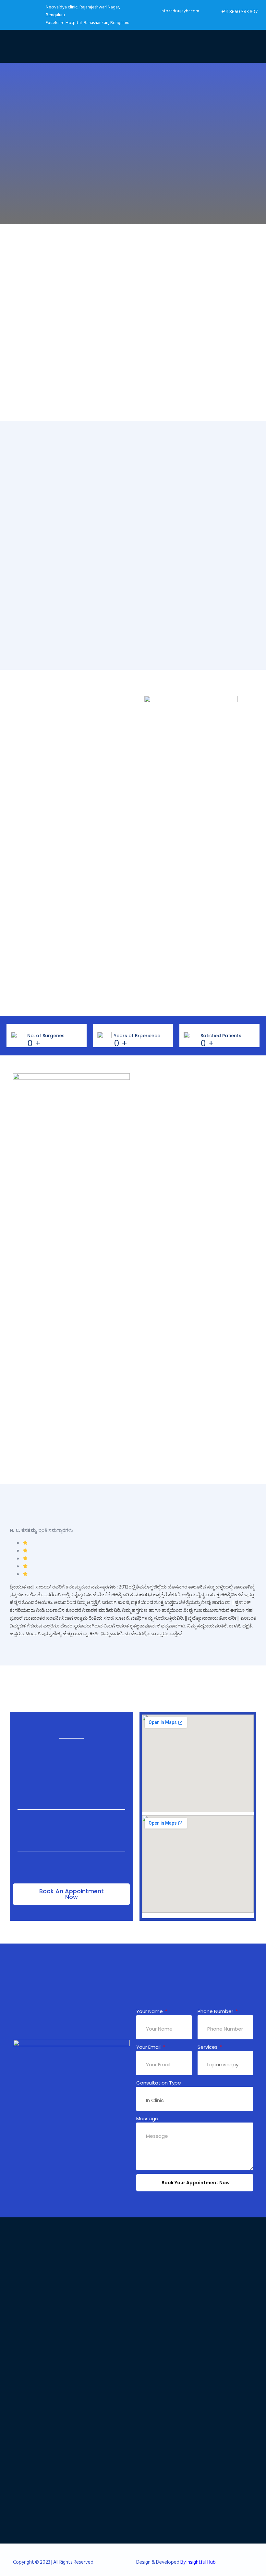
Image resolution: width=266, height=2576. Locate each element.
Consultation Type (159, 2083)
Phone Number (216, 2011)
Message (147, 2118)
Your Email (149, 2047)
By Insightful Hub (198, 2562)
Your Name (150, 2011)
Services (208, 2047)
